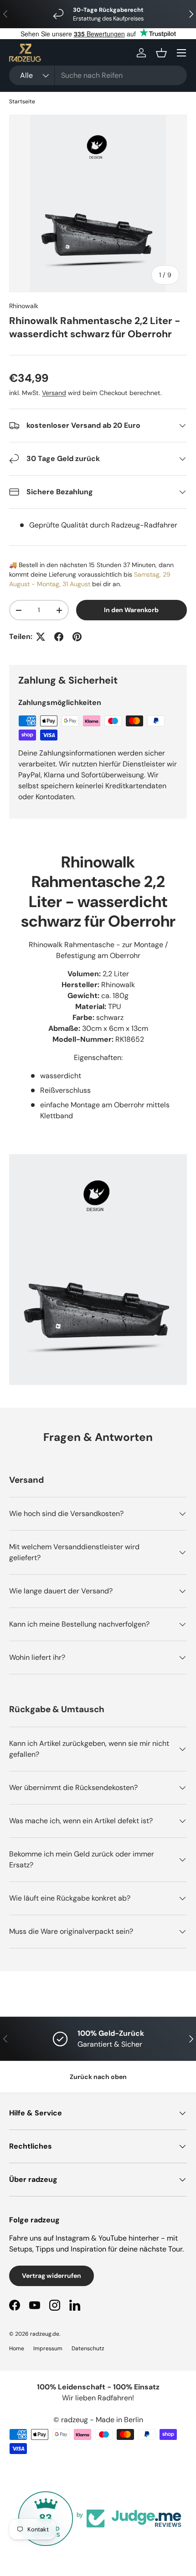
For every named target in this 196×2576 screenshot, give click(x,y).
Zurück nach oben (98, 2077)
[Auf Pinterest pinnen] (77, 637)
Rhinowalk (24, 306)
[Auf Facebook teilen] (59, 637)
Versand (54, 393)
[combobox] (98, 75)
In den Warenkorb (131, 610)
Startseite (22, 101)
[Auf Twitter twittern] (41, 637)
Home (17, 2348)
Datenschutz (88, 2348)
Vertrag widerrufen (52, 2276)
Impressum (48, 2348)
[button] (161, 53)
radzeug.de (45, 2334)
